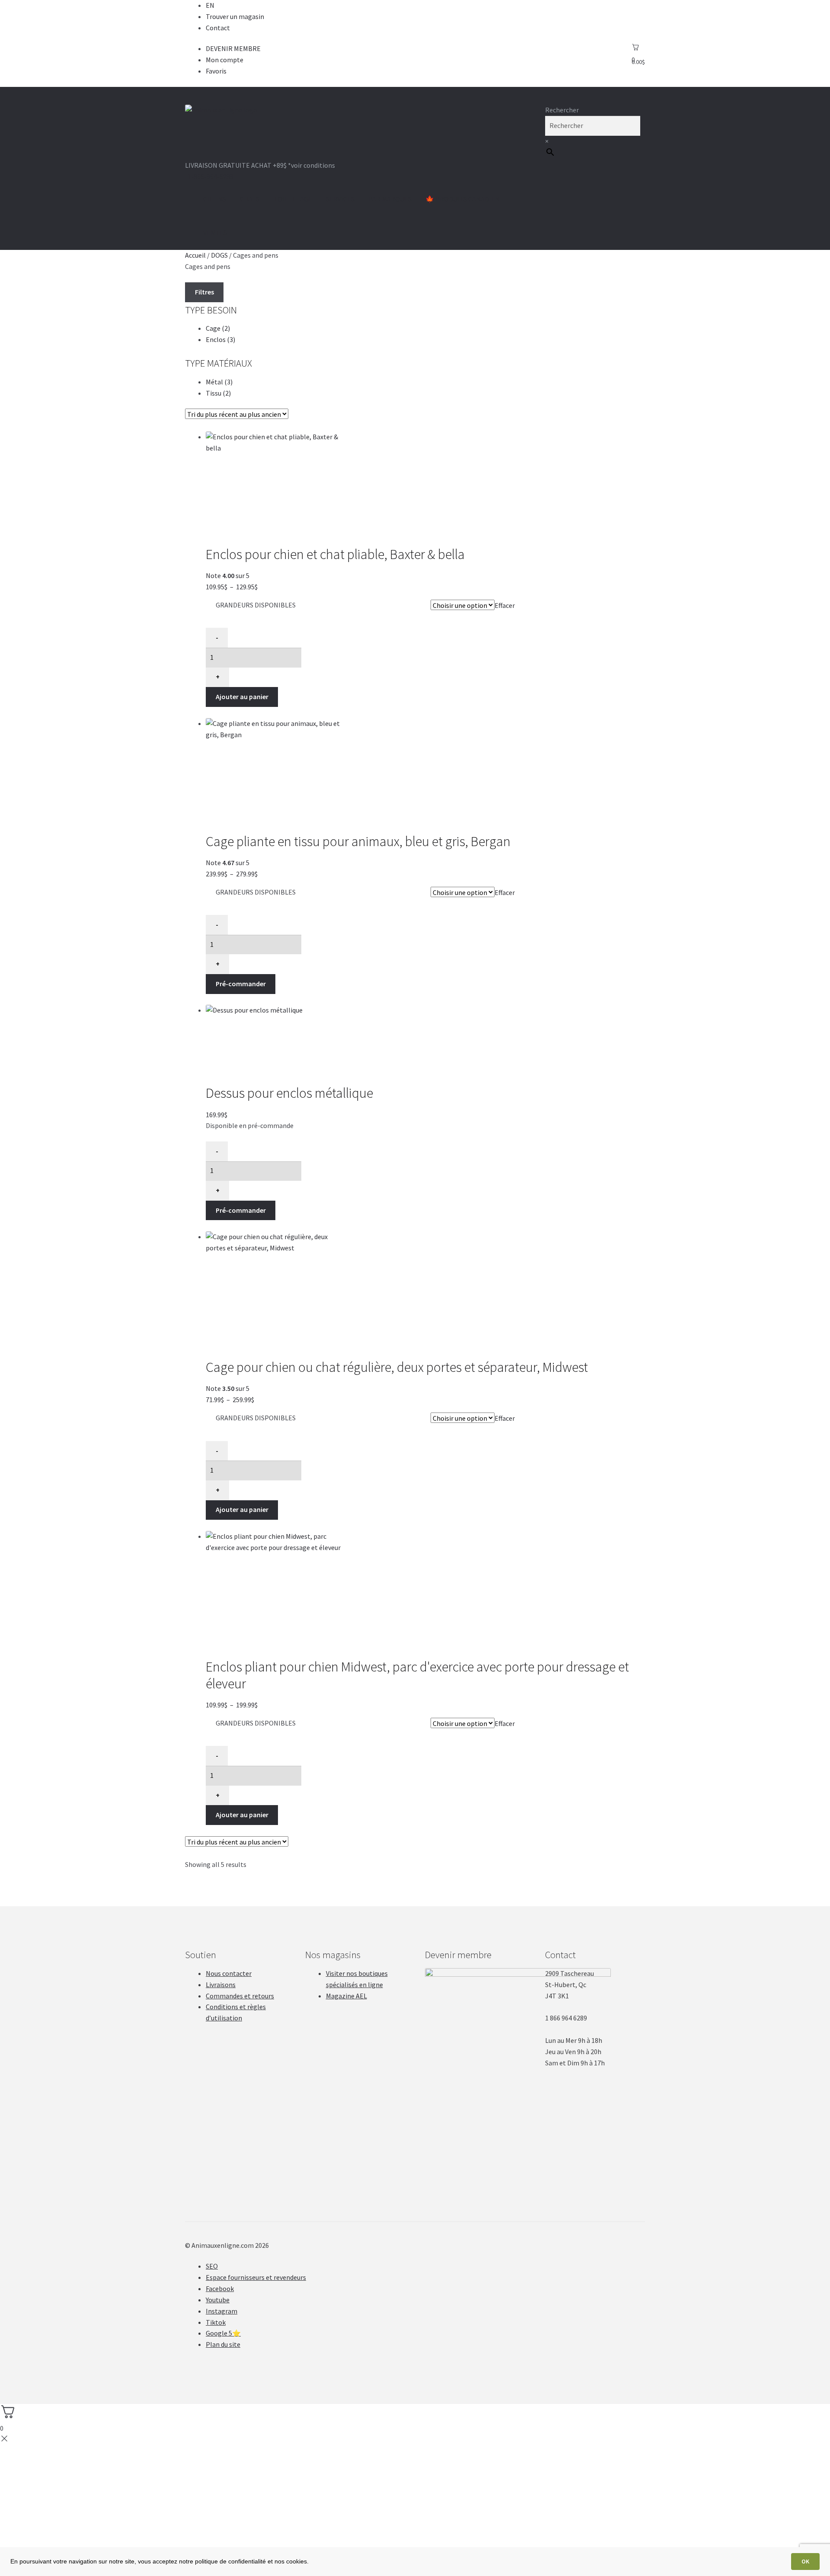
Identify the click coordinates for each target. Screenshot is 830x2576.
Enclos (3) (220, 339)
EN (210, 5)
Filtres (204, 292)
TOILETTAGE (293, 199)
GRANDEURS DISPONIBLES (256, 605)
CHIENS (215, 199)
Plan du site (223, 2344)
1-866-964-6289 (211, 176)
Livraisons (221, 1985)
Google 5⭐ (223, 2333)
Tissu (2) (218, 393)
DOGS (219, 255)
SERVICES (340, 199)
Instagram (222, 2311)
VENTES (215, 233)
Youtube (218, 2300)
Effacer (505, 605)
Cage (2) (218, 328)
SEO (212, 2266)
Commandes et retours (240, 1996)
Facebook (220, 2288)
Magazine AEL (346, 1996)
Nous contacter (229, 1973)
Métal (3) (219, 382)
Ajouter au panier (242, 697)
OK (805, 2561)
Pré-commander (241, 984)
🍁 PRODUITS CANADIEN (463, 199)
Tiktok (216, 2322)
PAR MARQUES (390, 199)
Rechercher (562, 110)
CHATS (250, 199)
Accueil (195, 255)
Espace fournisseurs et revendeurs (256, 2277)
